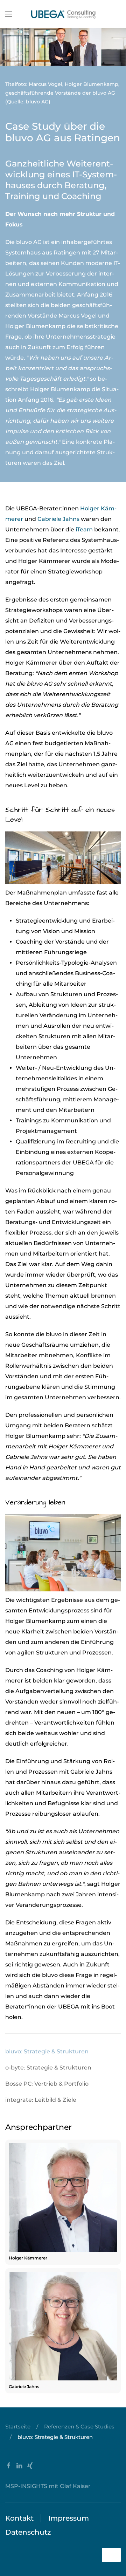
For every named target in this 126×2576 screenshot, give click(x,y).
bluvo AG (29, 242)
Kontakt (19, 2518)
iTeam (85, 529)
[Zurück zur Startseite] (63, 14)
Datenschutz (28, 2532)
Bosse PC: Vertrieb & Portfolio (47, 2084)
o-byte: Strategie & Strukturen (48, 2068)
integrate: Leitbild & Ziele (41, 2100)
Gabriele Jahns (58, 519)
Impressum (69, 2518)
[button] (9, 14)
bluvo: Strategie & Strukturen (47, 2051)
